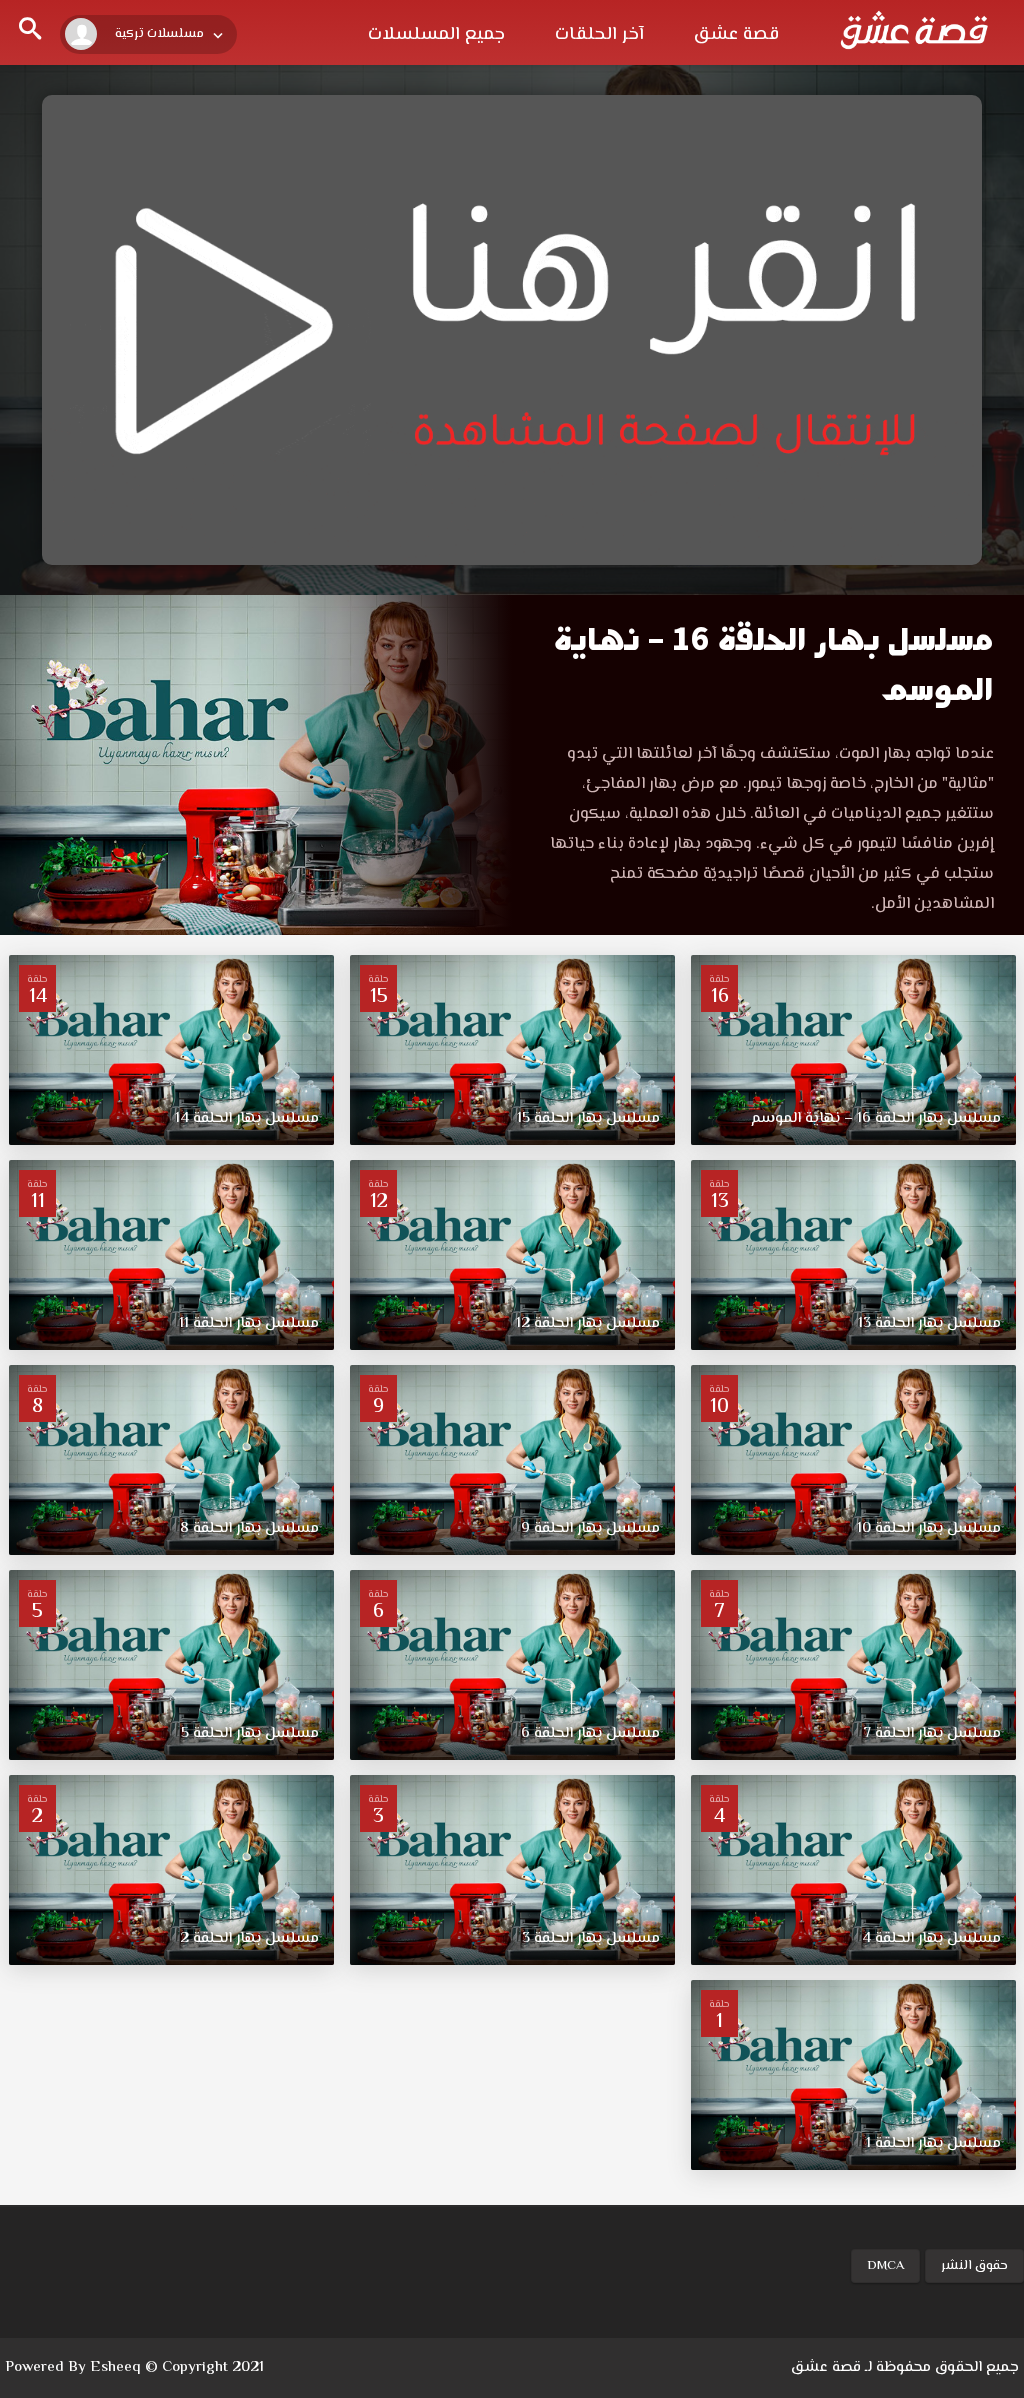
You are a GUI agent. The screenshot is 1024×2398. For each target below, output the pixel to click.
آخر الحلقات (599, 35)
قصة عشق (736, 35)
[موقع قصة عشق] (914, 30)
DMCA (885, 2266)
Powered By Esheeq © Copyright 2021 (134, 2367)
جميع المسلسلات (436, 35)
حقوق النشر (974, 2266)
